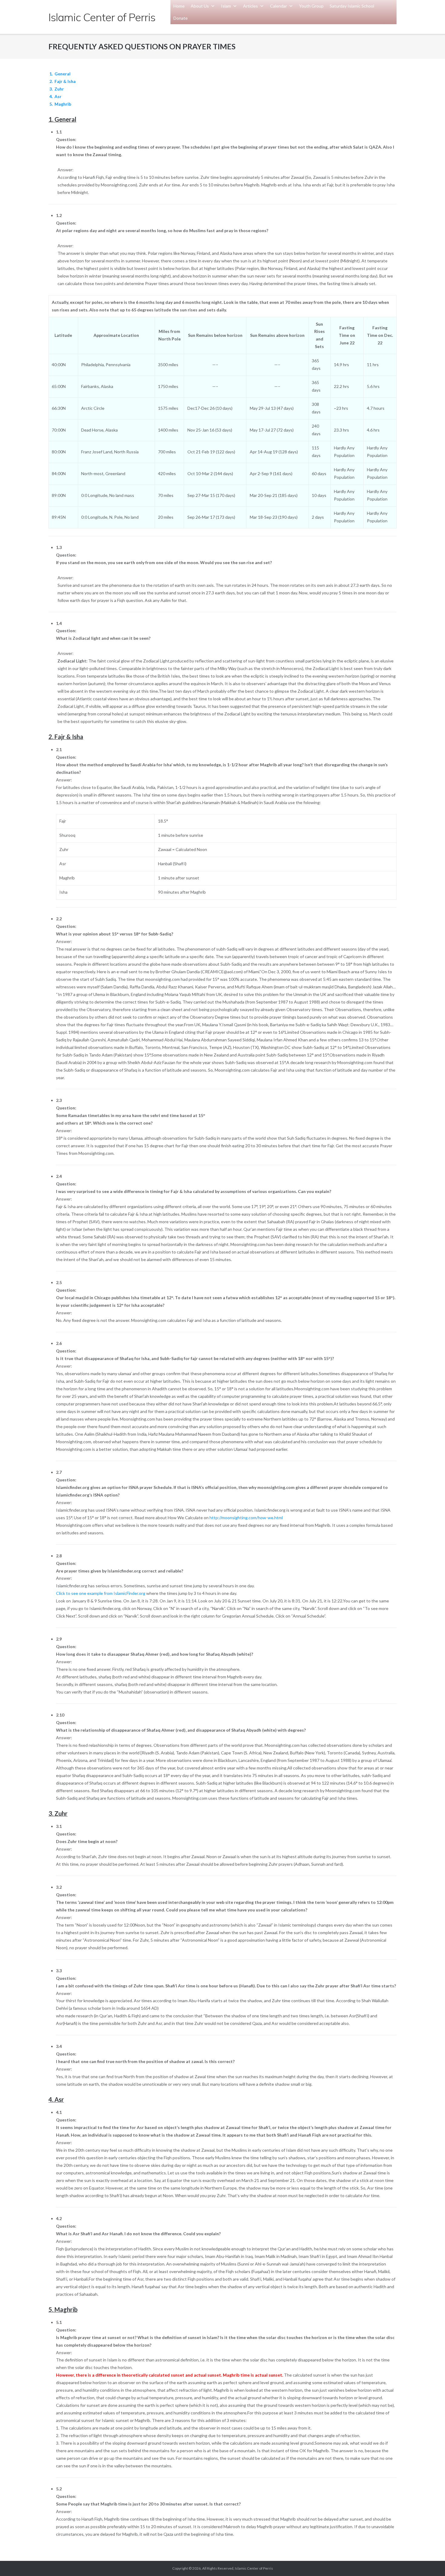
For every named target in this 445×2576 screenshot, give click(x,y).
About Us (200, 6)
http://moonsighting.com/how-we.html (246, 1518)
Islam (226, 6)
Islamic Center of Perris (254, 2568)
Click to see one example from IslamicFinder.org (101, 1593)
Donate (181, 18)
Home (179, 6)
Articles (251, 6)
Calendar (279, 6)
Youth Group (311, 6)
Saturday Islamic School (352, 6)
